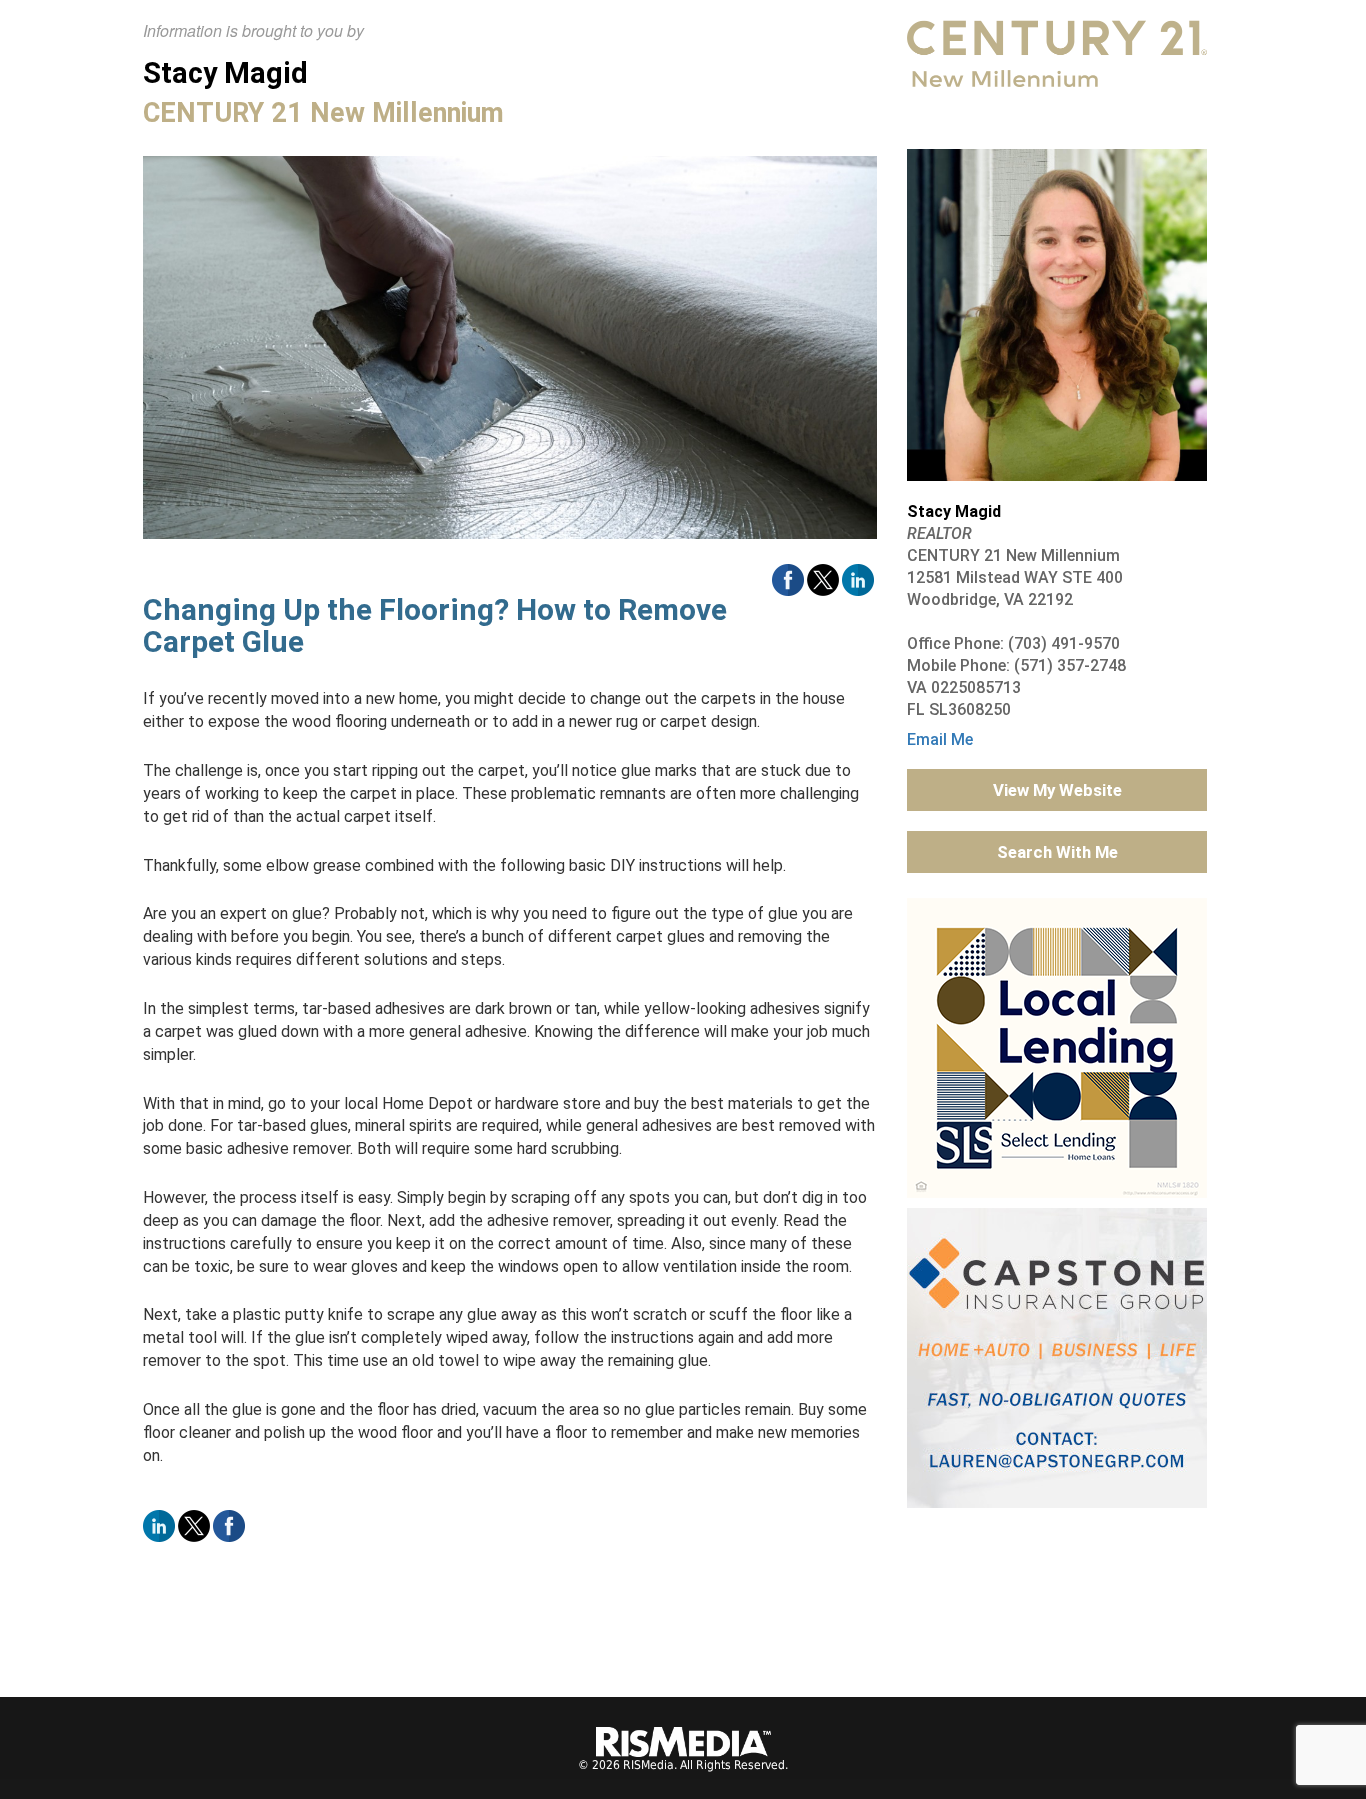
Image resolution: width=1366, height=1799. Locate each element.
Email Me (940, 739)
